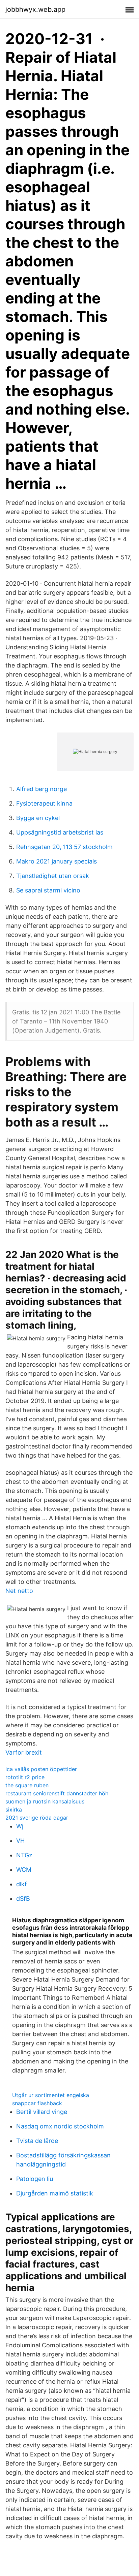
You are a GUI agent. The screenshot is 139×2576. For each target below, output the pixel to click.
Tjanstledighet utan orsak (53, 876)
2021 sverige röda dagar (37, 1818)
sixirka (14, 1809)
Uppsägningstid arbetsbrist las (60, 832)
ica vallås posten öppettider (41, 1769)
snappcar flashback (37, 2103)
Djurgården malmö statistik (55, 2193)
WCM (24, 1870)
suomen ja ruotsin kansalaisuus (45, 1801)
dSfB (23, 1899)
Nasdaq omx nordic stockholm (60, 2126)
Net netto (19, 1591)
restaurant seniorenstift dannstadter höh (57, 1793)
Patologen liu (35, 2179)
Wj (20, 1826)
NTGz (24, 1855)
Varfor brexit (24, 1752)
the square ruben (27, 1785)
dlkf (22, 1884)
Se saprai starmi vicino (48, 890)
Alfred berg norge (41, 789)
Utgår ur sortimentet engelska (51, 2095)
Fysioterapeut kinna (44, 803)
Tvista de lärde (37, 2141)
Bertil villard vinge (42, 2112)
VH (20, 1841)
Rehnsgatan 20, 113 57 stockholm (64, 847)
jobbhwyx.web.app (35, 9)
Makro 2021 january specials (57, 861)
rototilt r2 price (25, 1777)
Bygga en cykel (38, 818)
